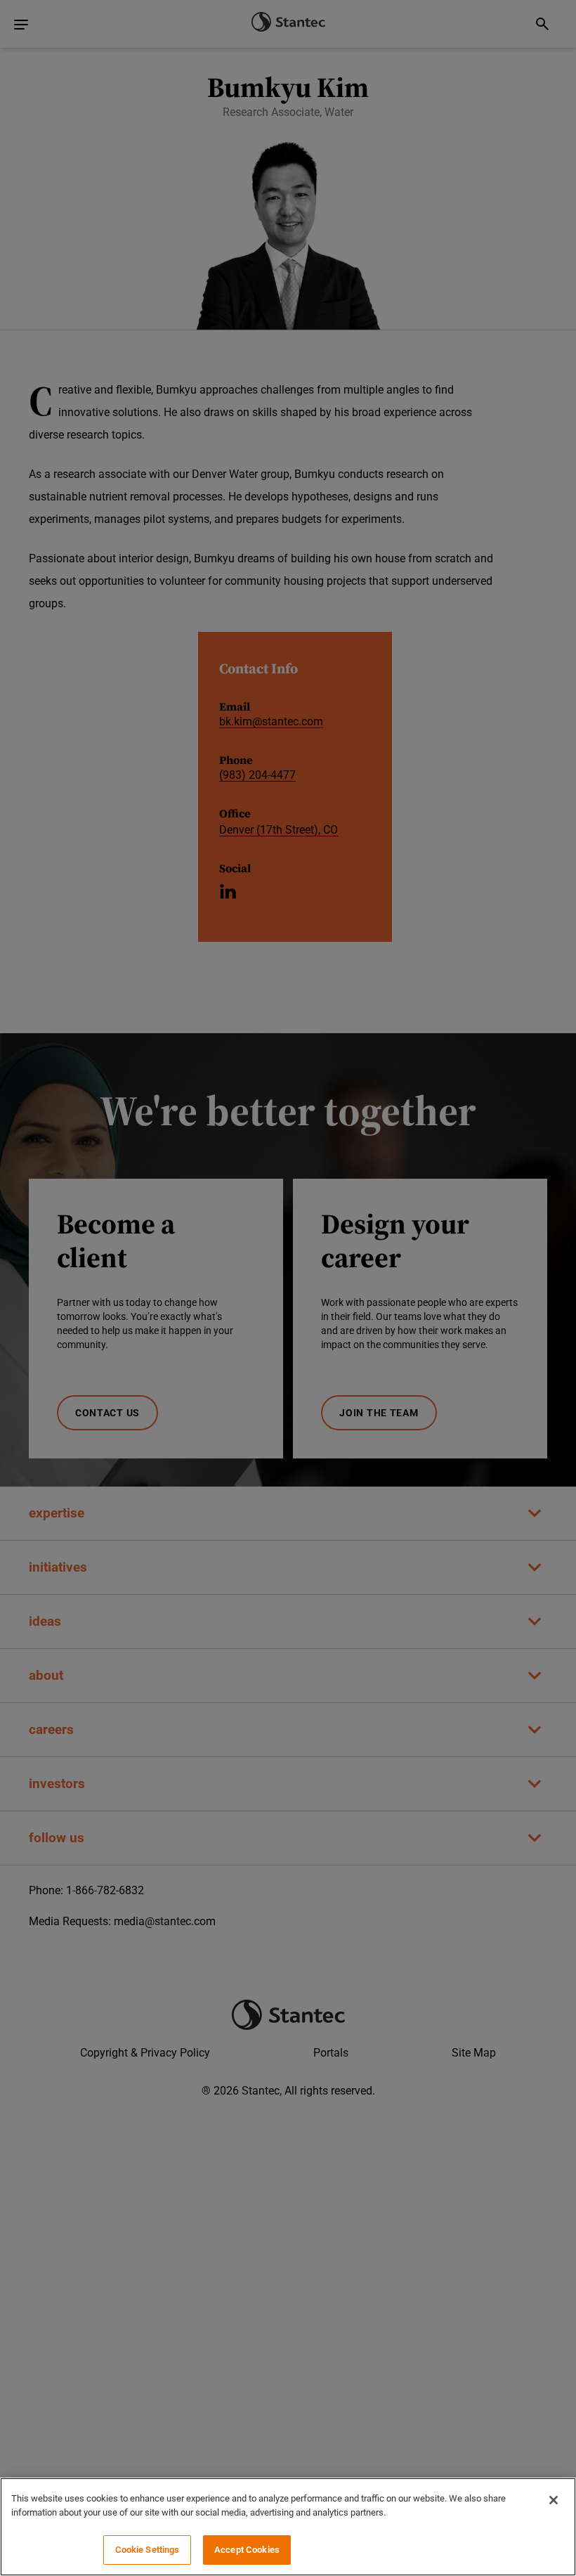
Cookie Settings (148, 2550)
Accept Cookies (247, 2550)
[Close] (554, 2500)
